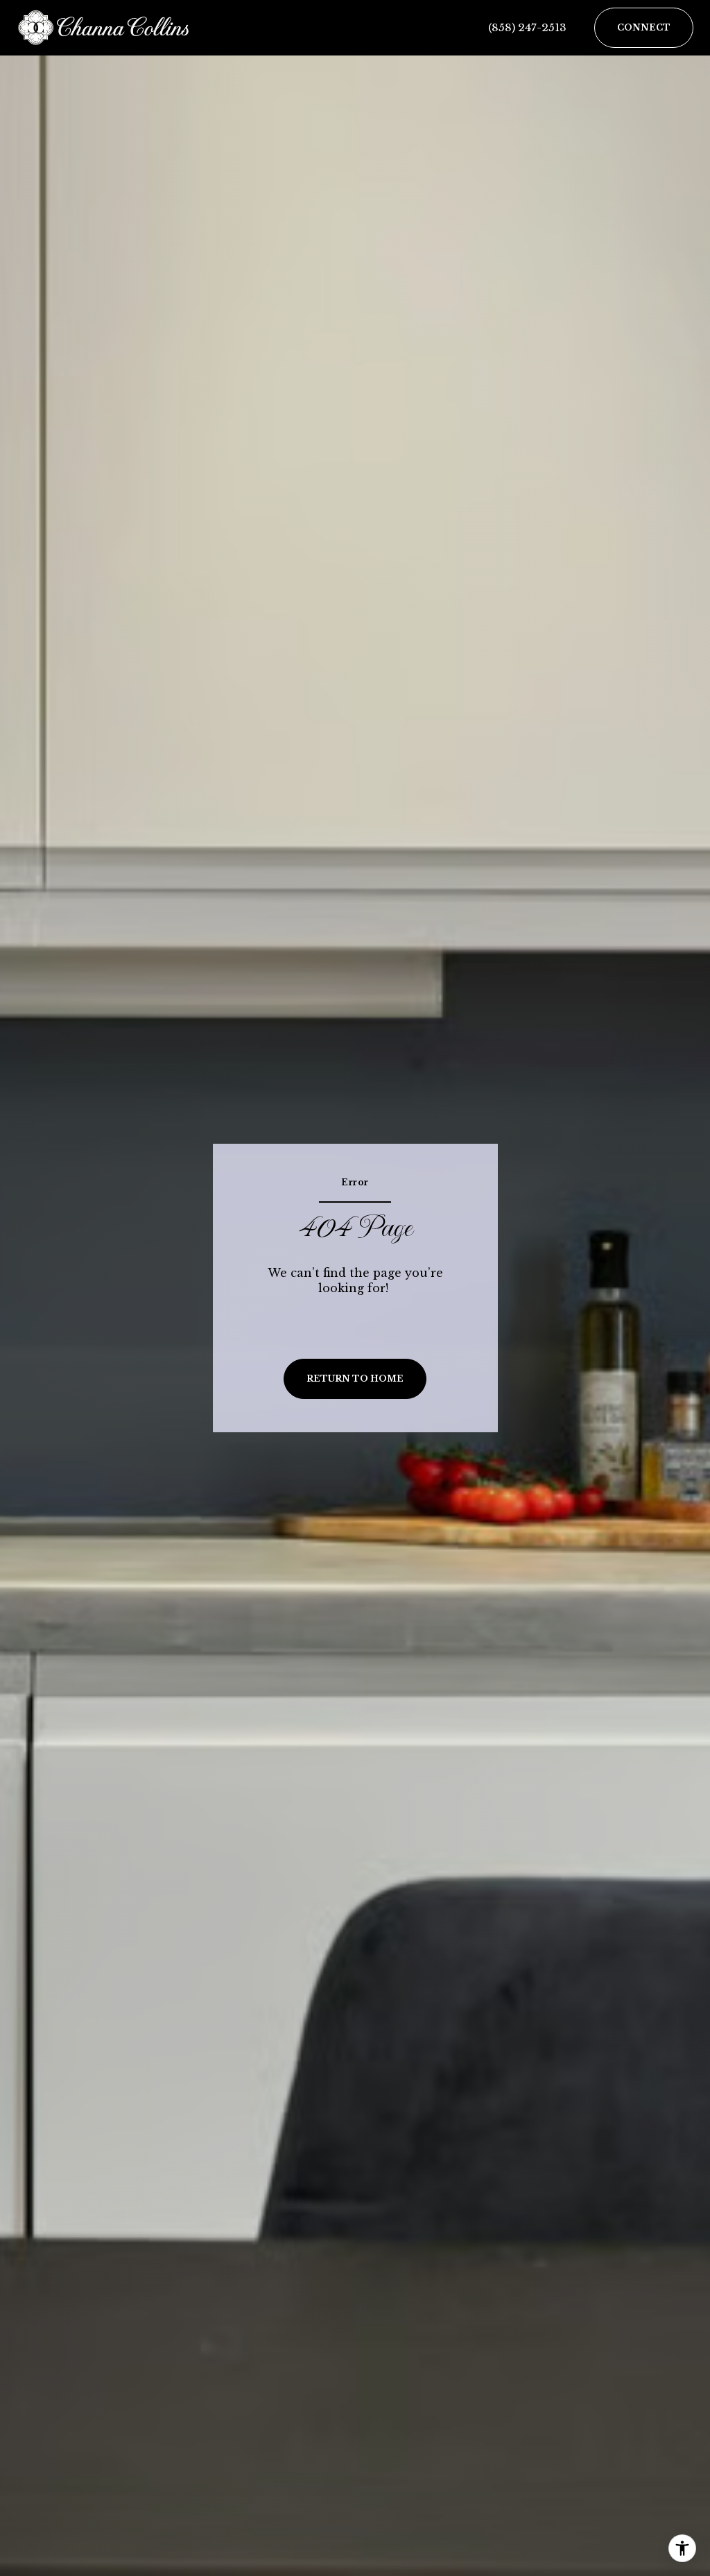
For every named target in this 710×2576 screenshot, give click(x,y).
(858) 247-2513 (527, 27)
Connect (644, 27)
